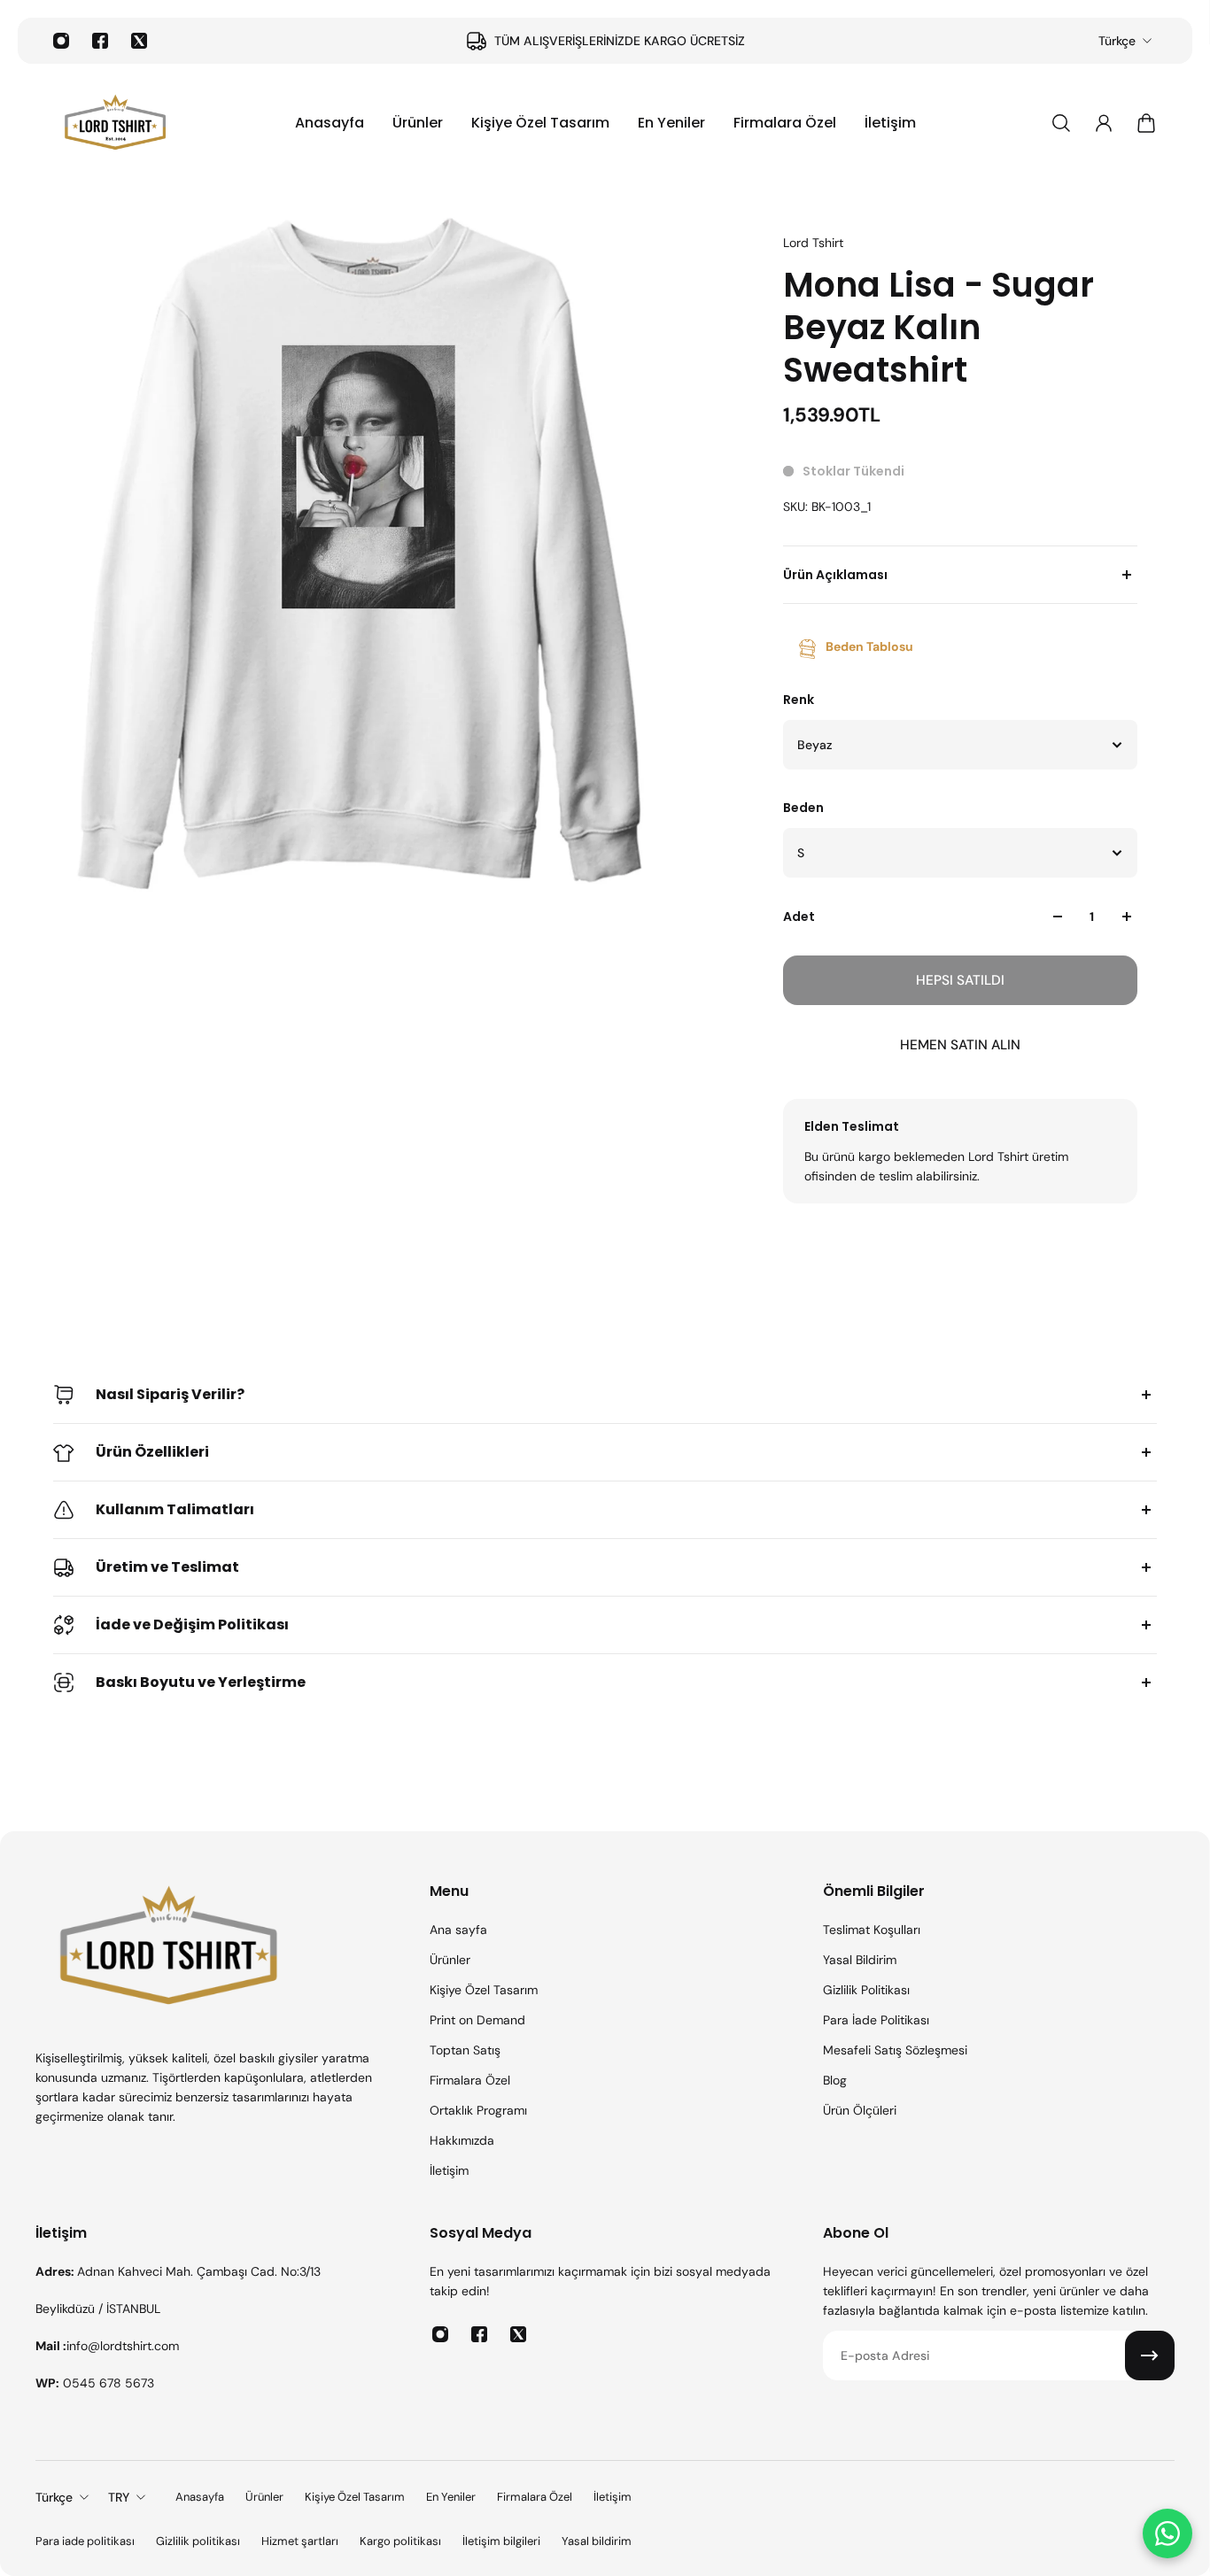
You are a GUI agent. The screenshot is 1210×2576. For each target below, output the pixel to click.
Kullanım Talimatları (175, 1509)
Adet (799, 917)
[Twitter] (139, 41)
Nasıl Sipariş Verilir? (170, 1394)
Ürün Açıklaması (835, 575)
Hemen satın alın (960, 1045)
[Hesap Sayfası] (1104, 123)
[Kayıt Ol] (1150, 2356)
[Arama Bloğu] (1061, 123)
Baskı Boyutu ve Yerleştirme (201, 1682)
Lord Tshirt (813, 243)
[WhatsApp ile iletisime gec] (1167, 2533)
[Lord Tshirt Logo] (115, 123)
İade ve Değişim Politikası (192, 1625)
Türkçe (1117, 41)
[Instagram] (61, 41)
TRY (119, 2497)
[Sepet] (1146, 123)
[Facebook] (100, 41)
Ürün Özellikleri (152, 1452)
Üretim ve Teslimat (167, 1567)
